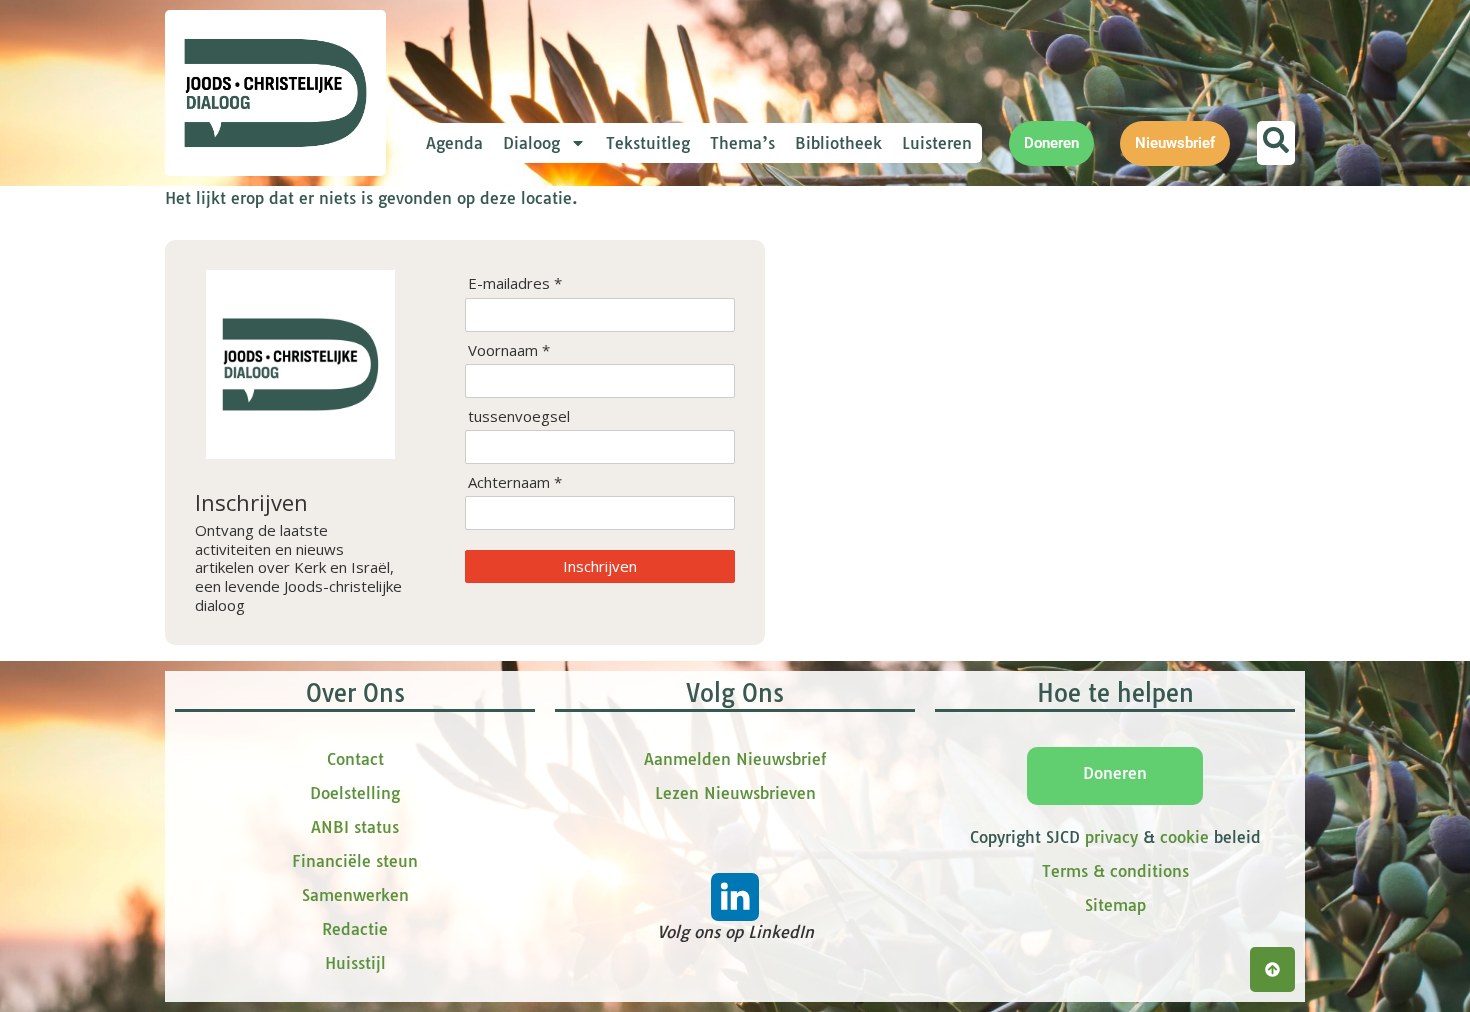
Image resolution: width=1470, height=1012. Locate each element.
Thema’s (742, 143)
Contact (355, 759)
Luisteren (937, 143)
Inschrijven (600, 566)
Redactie (355, 929)
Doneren (1115, 773)
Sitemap (1115, 905)
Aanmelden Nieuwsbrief (735, 759)
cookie (1184, 837)
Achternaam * (515, 482)
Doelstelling (355, 793)
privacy (1111, 837)
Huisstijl (355, 963)
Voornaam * (509, 350)
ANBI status (355, 827)
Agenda (454, 143)
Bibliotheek (838, 143)
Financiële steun (355, 861)
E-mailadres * (515, 283)
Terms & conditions (1115, 871)
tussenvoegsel (519, 416)
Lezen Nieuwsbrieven (735, 793)
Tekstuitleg (648, 143)
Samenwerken (355, 895)
